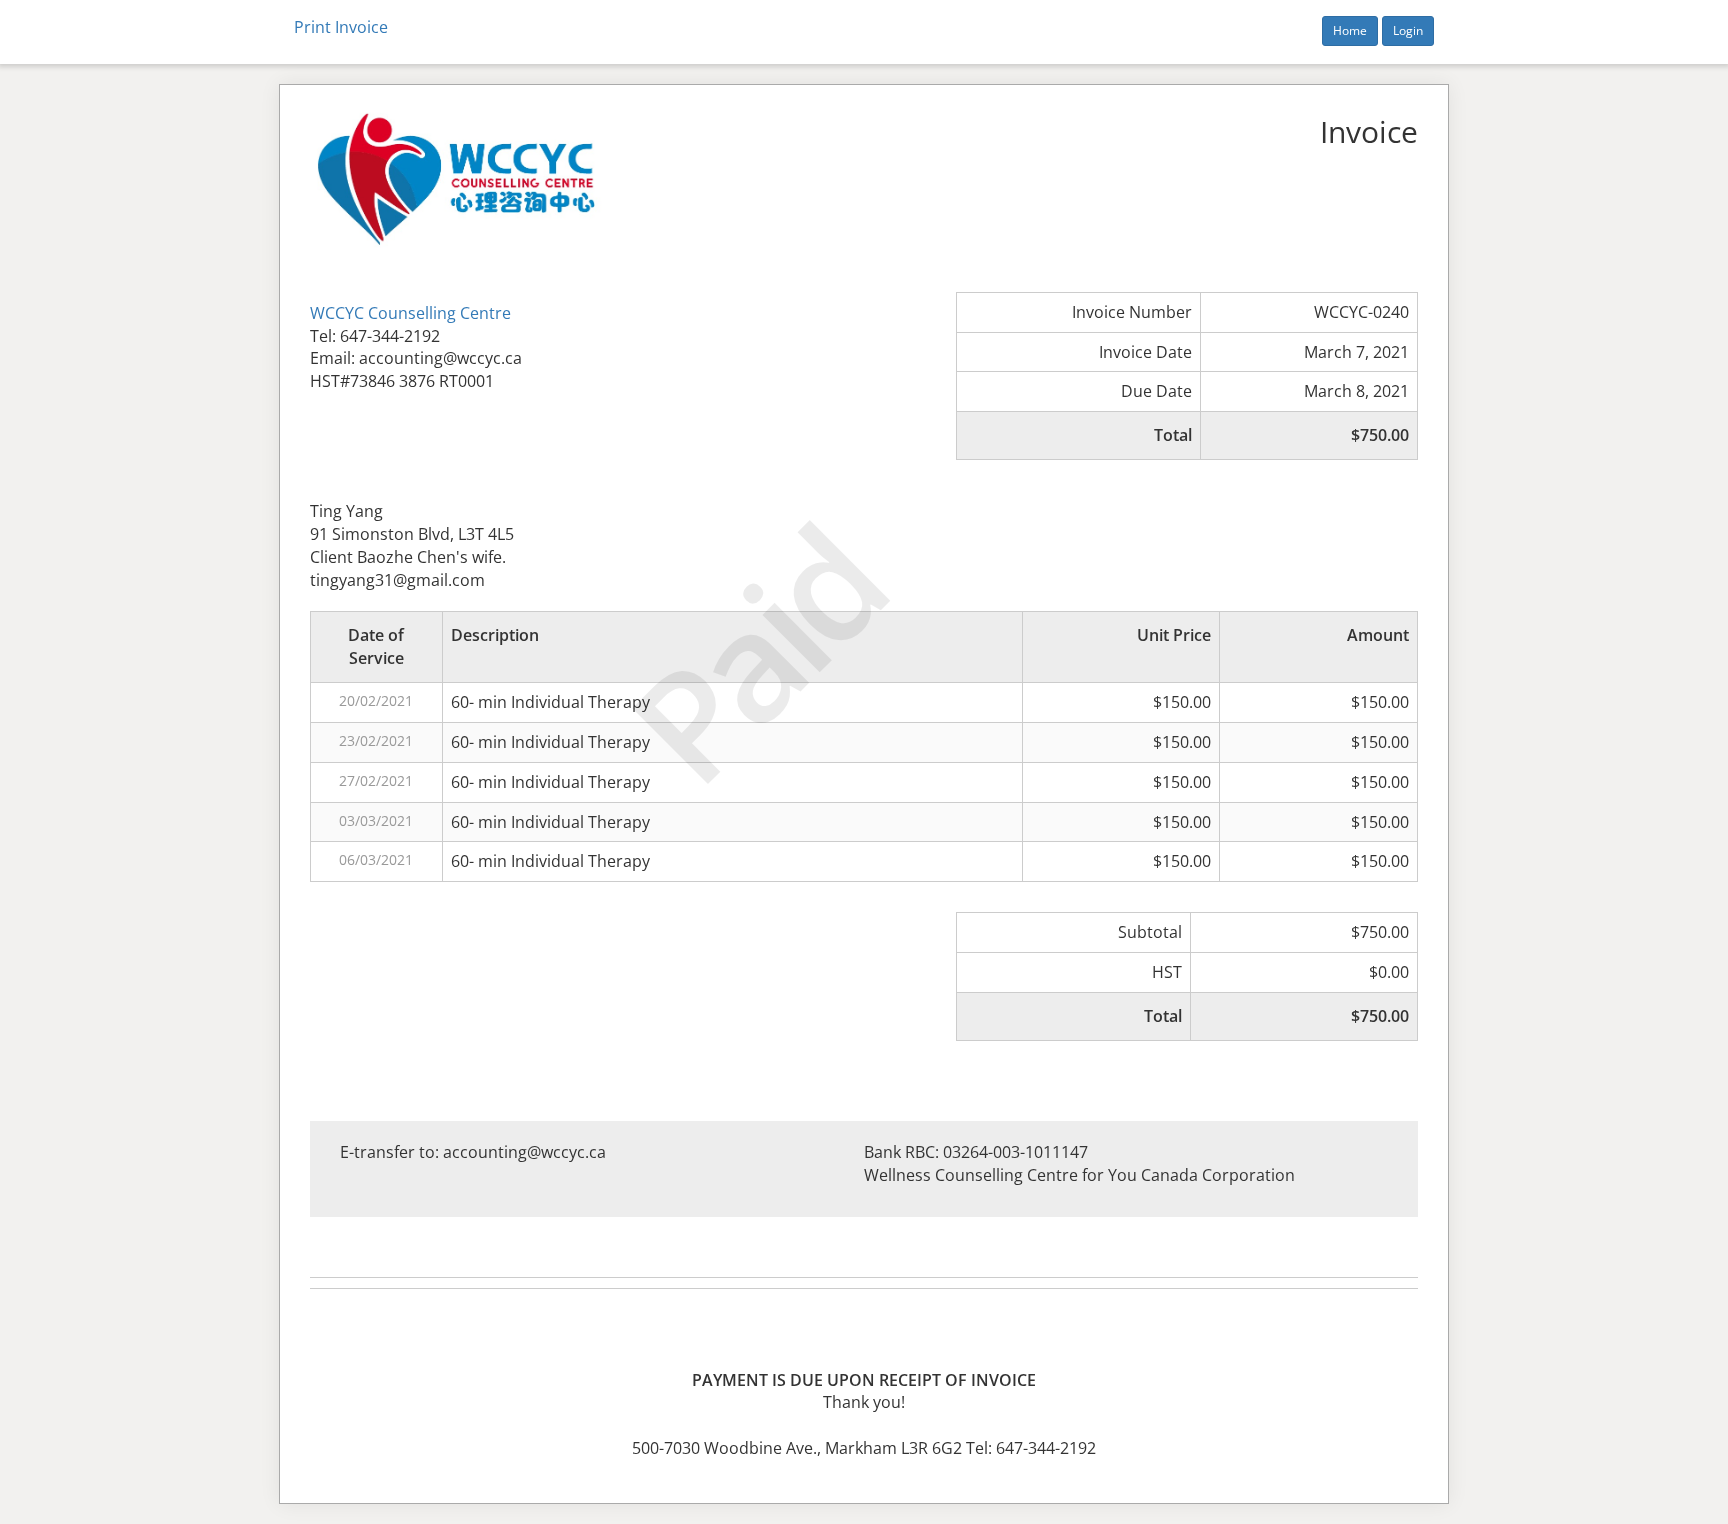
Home (1350, 30)
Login (1408, 30)
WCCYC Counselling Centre (410, 313)
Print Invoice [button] (341, 27)
